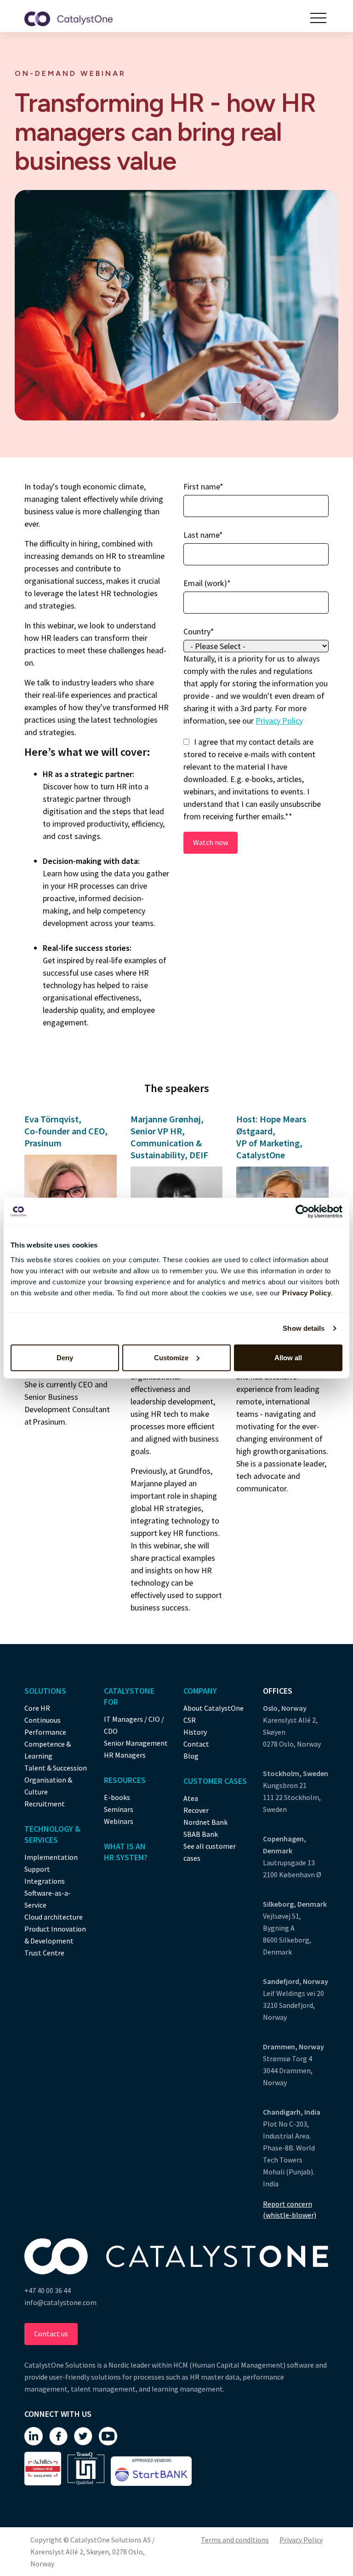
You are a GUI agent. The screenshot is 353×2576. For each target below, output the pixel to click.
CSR (190, 1720)
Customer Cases (215, 1781)
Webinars (119, 1821)
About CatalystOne (214, 1708)
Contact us (51, 2334)
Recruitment (45, 1804)
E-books (117, 1797)
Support (37, 1869)
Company (200, 1691)
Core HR (37, 1708)
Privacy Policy (279, 721)
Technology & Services (52, 1834)
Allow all (288, 1357)
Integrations (45, 1881)
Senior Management (136, 1743)
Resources (125, 1780)
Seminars (119, 1809)
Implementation (51, 1857)
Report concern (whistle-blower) (290, 2209)
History (195, 1732)
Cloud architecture (54, 1917)
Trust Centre (44, 1953)
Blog (191, 1756)
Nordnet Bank (205, 1822)
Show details (304, 1328)
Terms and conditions (235, 2540)
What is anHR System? (126, 1852)
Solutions (45, 1691)
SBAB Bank (201, 1834)
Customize (171, 1357)
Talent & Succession (56, 1768)
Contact (196, 1744)
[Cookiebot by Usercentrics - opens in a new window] (302, 1212)
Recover (196, 1810)
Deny (65, 1357)
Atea (191, 1798)
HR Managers (125, 1755)
